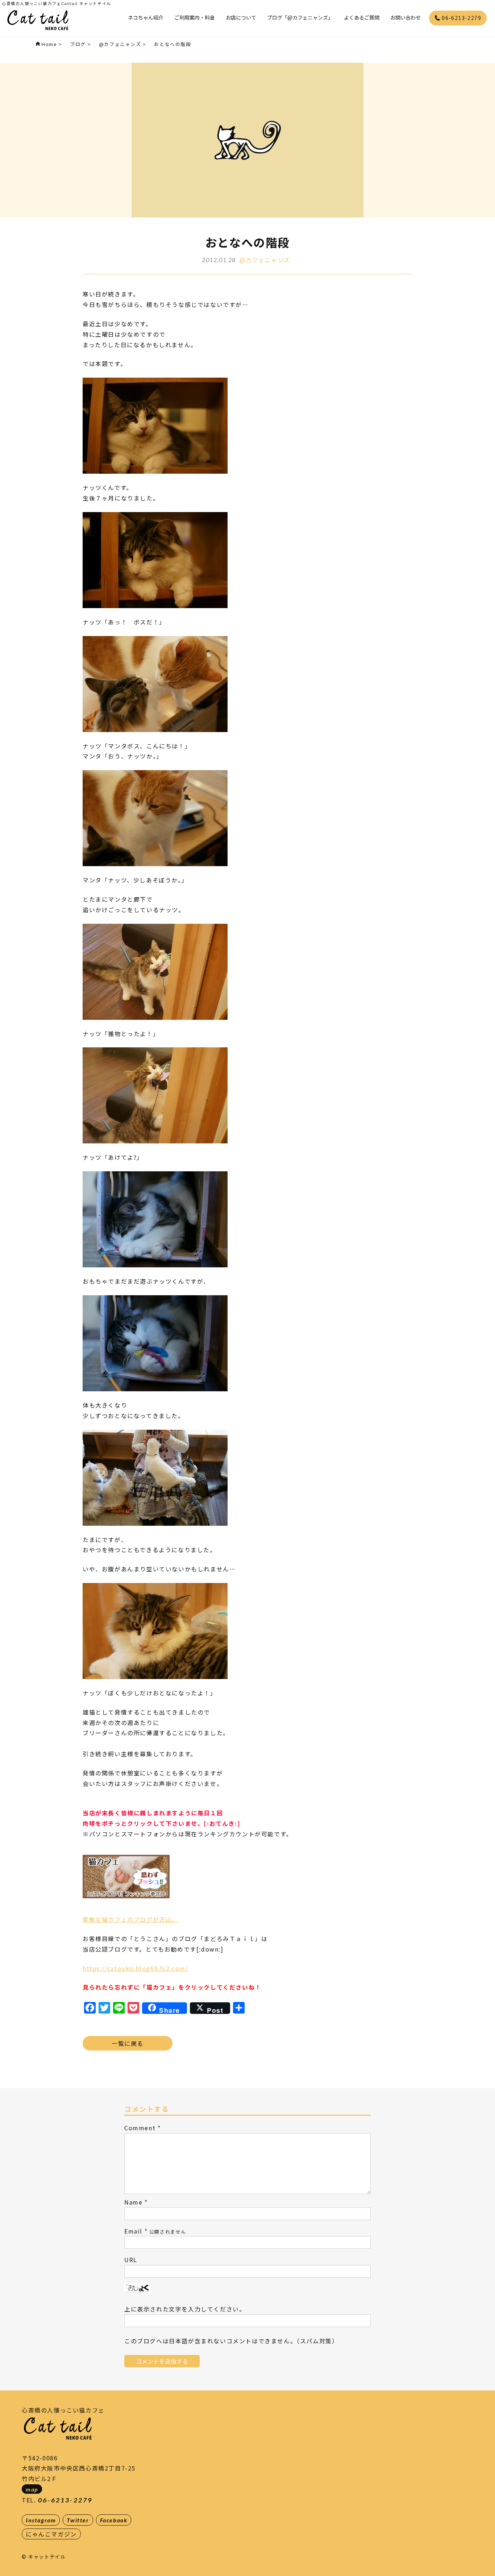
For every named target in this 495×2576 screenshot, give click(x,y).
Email (133, 2231)
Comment (140, 2128)
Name (133, 2202)
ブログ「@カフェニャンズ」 (300, 17)
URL (131, 2260)
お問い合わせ (405, 17)
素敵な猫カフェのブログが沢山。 (130, 1919)
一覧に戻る (128, 2043)
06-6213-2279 (461, 18)
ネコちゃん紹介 (146, 17)
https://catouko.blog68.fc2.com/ (136, 1968)
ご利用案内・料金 (195, 17)
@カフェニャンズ (265, 260)
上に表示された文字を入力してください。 (185, 2309)
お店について (241, 17)
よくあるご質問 (362, 17)
